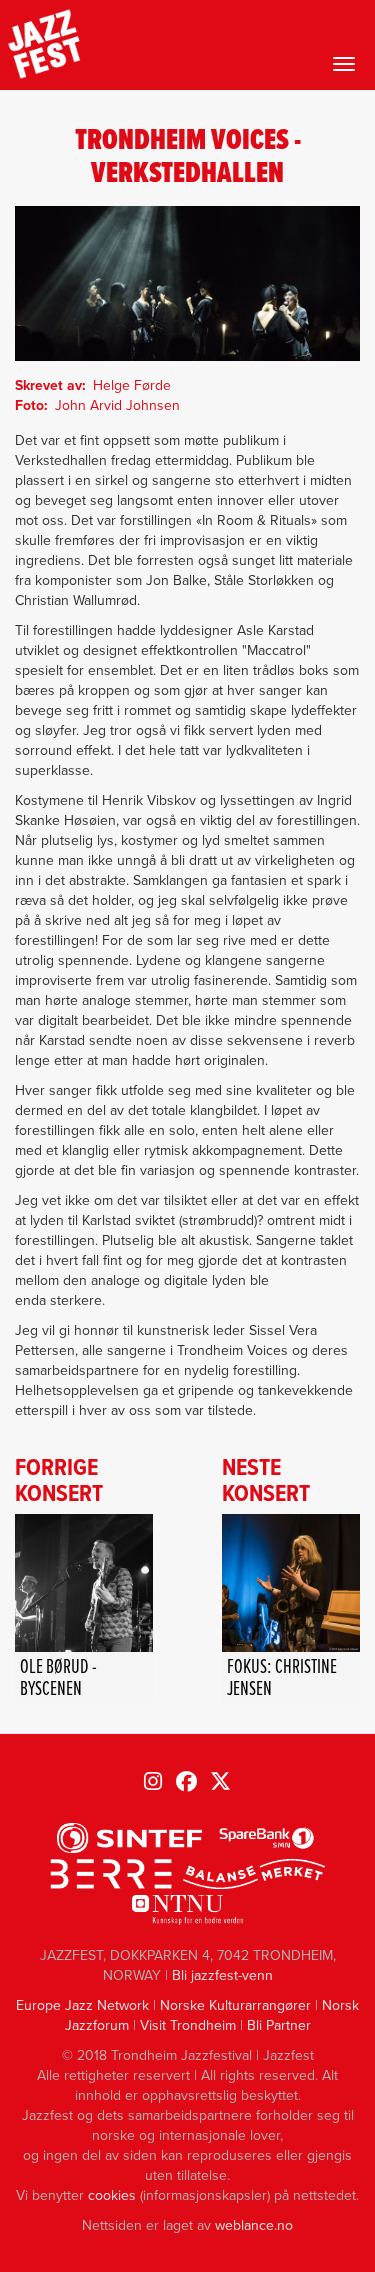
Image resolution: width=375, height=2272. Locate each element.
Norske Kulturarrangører (235, 2005)
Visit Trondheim (188, 2025)
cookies (112, 2195)
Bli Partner (279, 2025)
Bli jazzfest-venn (222, 1975)
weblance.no (254, 2225)
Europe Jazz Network (82, 2005)
